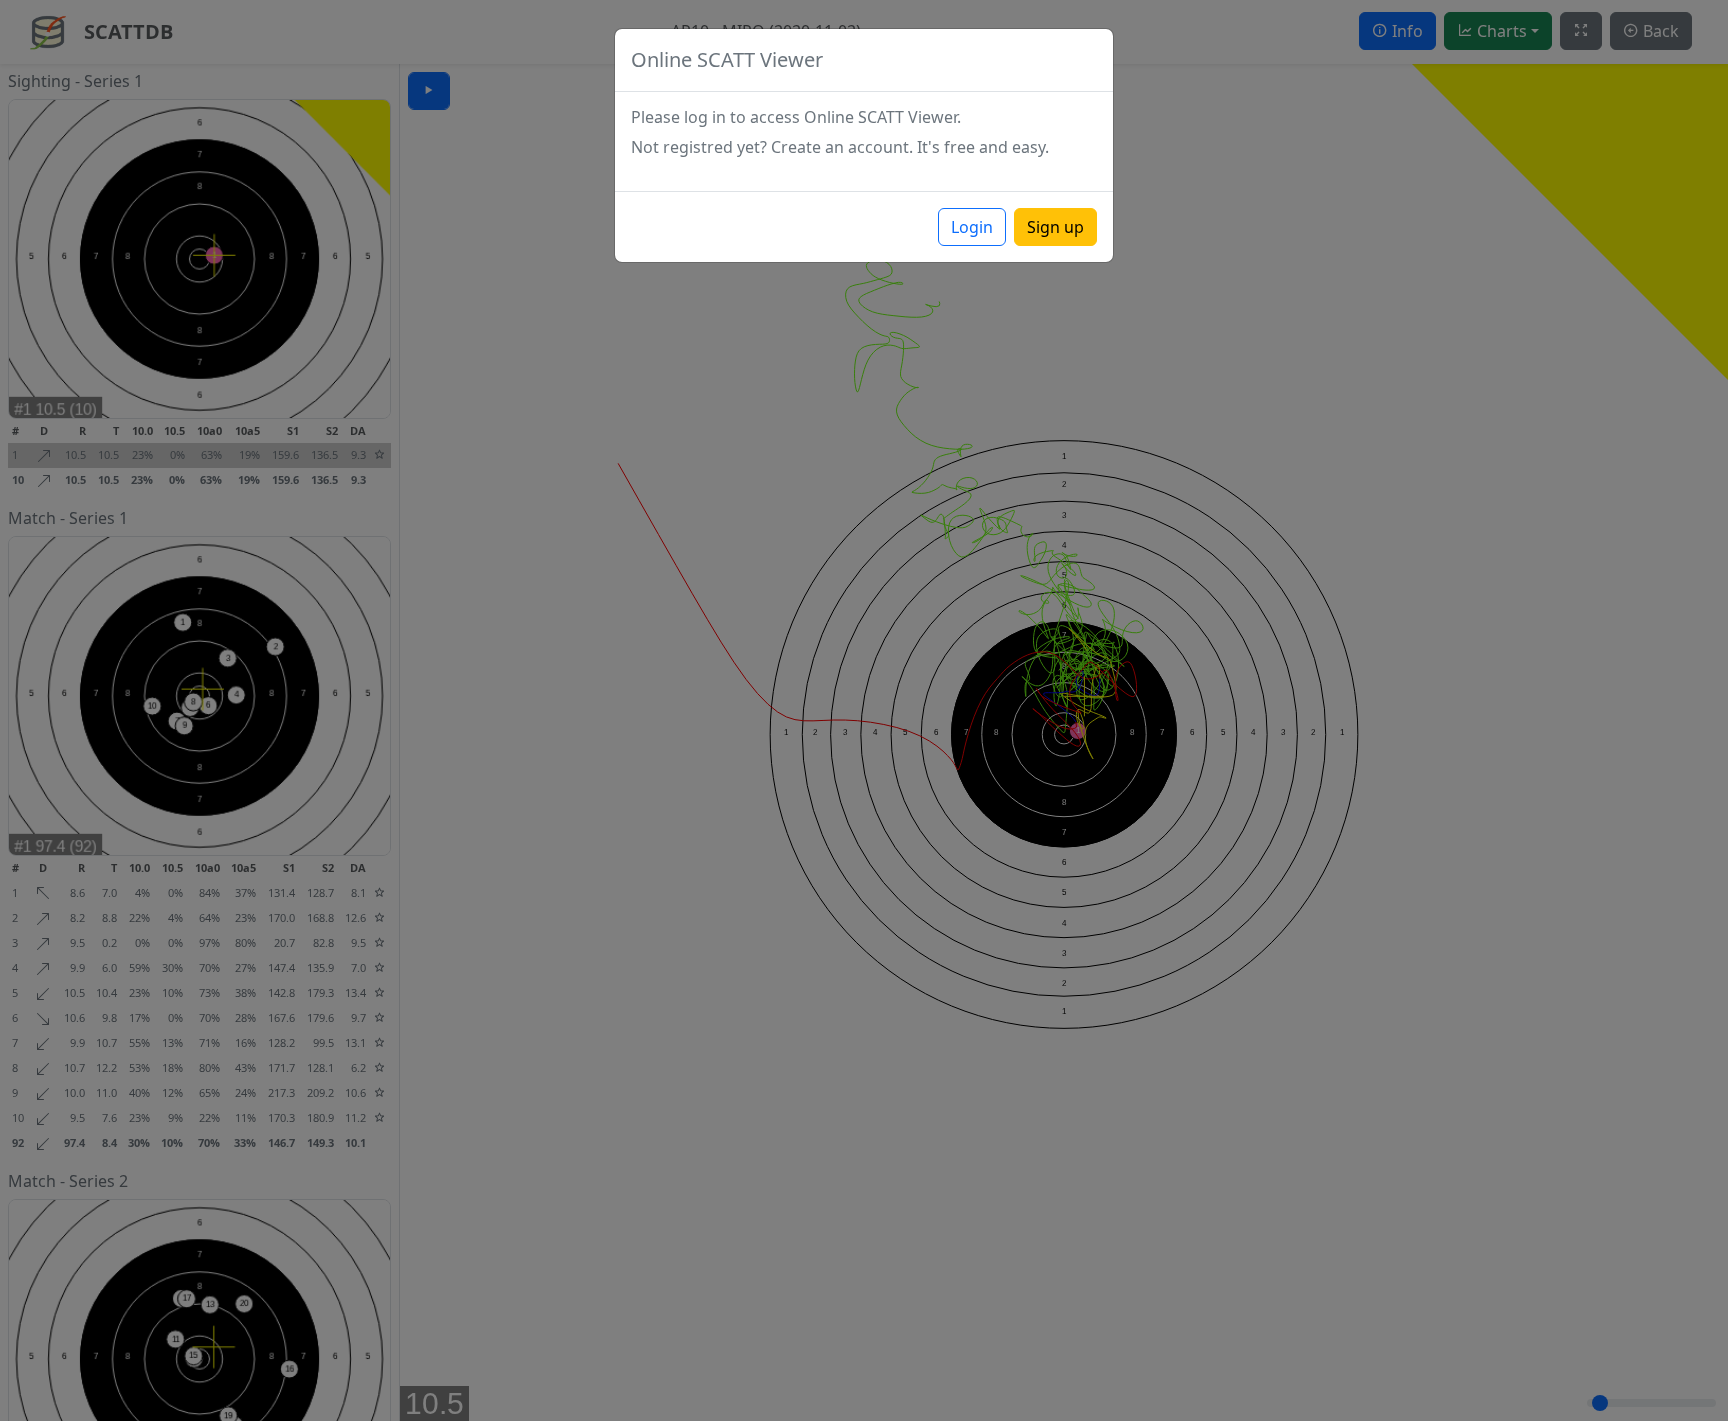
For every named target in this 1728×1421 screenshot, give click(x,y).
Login (972, 227)
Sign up (1055, 227)
